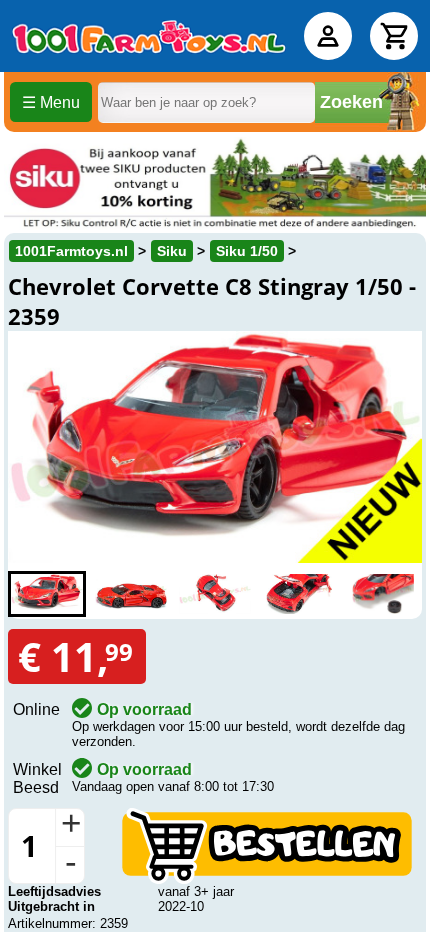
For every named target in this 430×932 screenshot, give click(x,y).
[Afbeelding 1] (47, 594)
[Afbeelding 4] (299, 594)
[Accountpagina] (328, 36)
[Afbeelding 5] (383, 594)
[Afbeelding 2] (131, 594)
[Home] (149, 36)
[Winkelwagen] (394, 36)
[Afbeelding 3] (215, 594)
